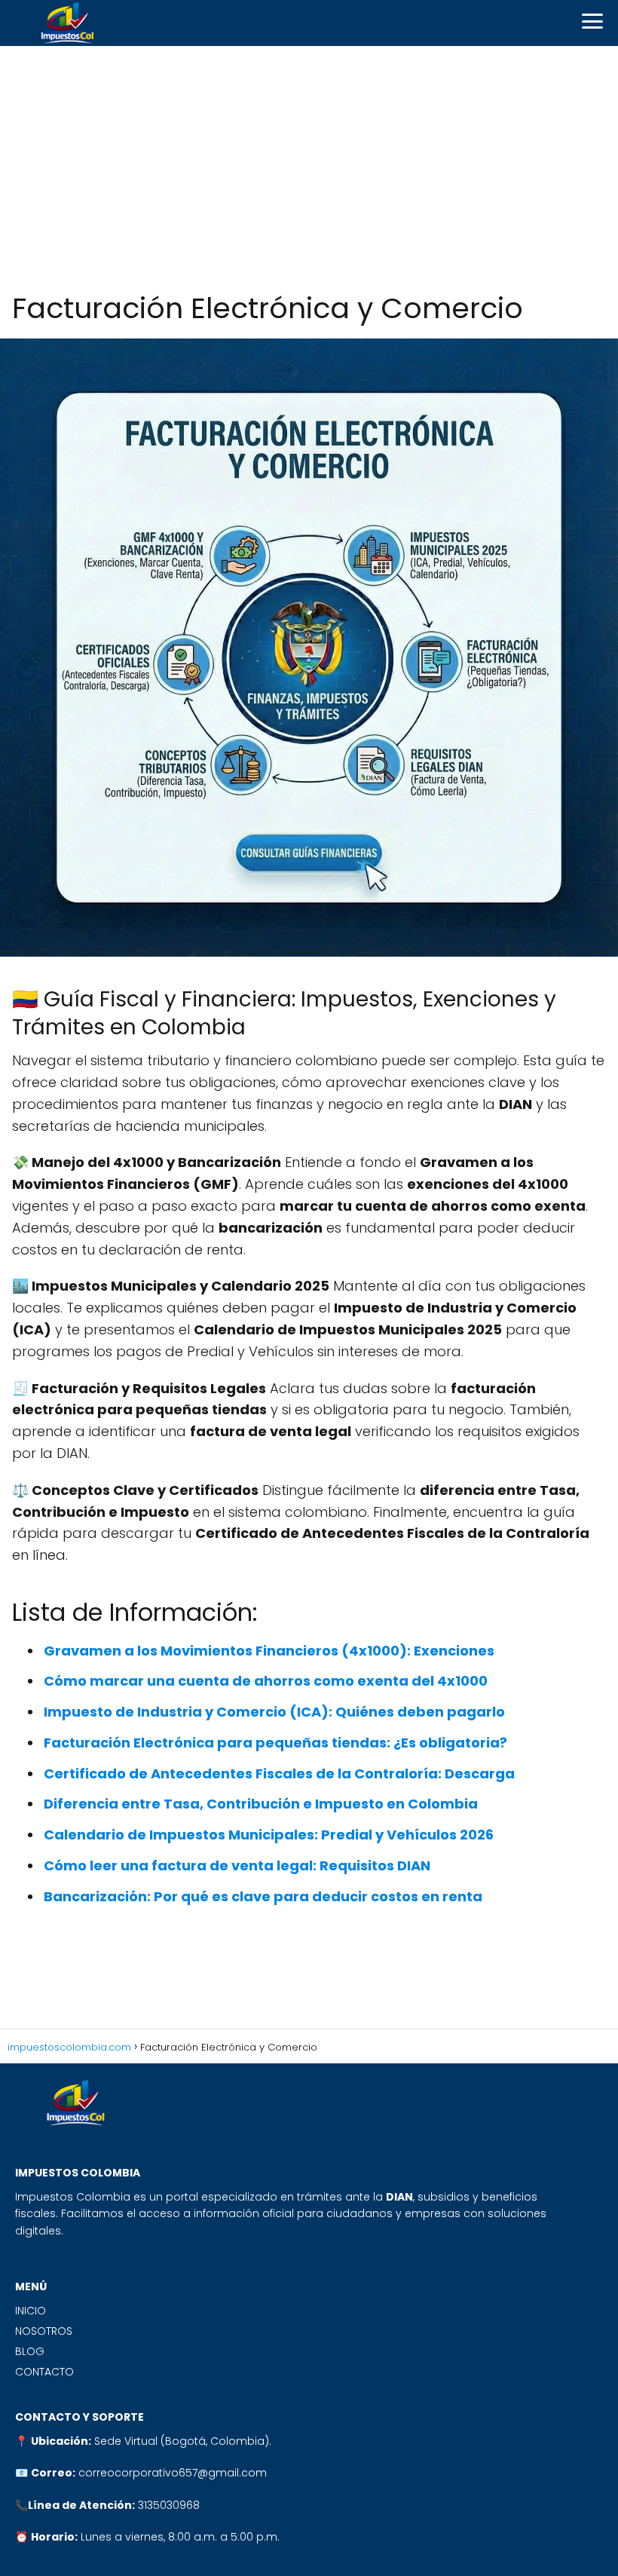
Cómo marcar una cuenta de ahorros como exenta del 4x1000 (266, 1681)
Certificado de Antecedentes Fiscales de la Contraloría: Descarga (279, 1773)
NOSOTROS (44, 2331)
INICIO (31, 2311)
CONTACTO (44, 2372)
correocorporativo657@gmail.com (173, 2473)
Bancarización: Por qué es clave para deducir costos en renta (263, 1896)
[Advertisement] (309, 169)
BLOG (30, 2351)
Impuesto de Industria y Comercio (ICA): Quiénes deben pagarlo (274, 1712)
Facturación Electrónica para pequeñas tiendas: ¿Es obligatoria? (275, 1743)
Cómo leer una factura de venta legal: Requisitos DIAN (237, 1865)
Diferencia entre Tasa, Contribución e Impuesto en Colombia (261, 1804)
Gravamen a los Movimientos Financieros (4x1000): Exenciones (269, 1651)
